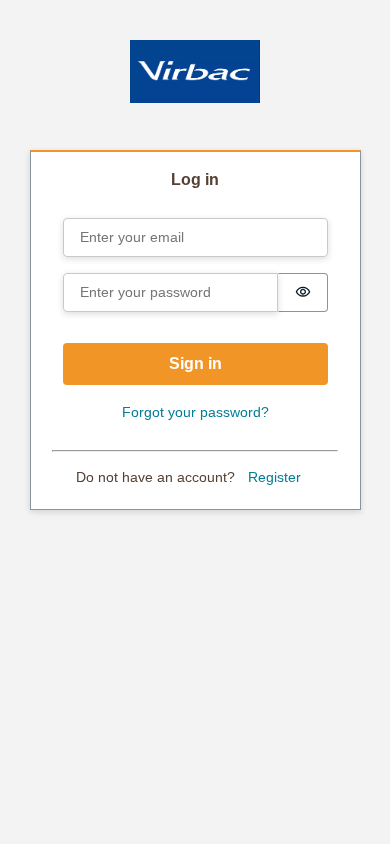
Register (274, 477)
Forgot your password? (195, 412)
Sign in (195, 363)
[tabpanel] (195, 331)
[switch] (303, 292)
